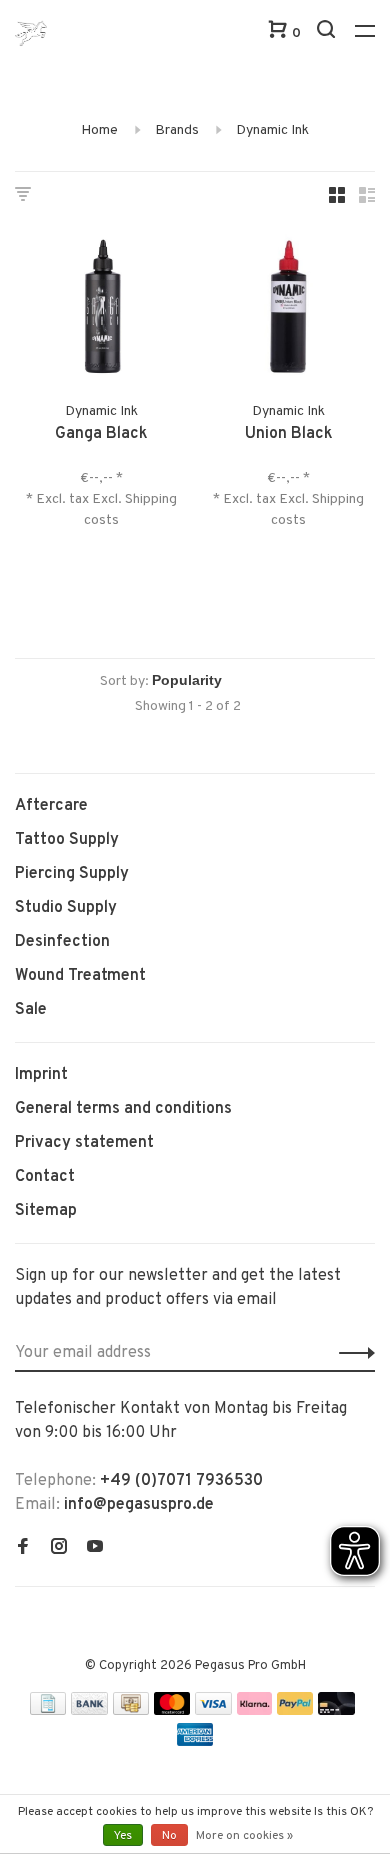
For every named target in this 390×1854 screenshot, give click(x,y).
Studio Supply (66, 908)
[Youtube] (95, 1549)
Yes (123, 1836)
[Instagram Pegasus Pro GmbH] (59, 1549)
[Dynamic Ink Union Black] (288, 310)
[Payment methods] (48, 1711)
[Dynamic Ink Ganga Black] (101, 310)
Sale (31, 1010)
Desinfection (62, 942)
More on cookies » (244, 1836)
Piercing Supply (72, 874)
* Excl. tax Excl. (75, 499)
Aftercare (51, 806)
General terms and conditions (123, 1109)
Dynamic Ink (272, 130)
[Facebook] (23, 1549)
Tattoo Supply (67, 840)
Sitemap (46, 1211)
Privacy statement (84, 1143)
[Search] (328, 33)
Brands (177, 130)
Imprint (41, 1075)
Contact (45, 1177)
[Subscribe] (351, 1353)
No (169, 1836)
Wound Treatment (80, 976)
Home (99, 130)
